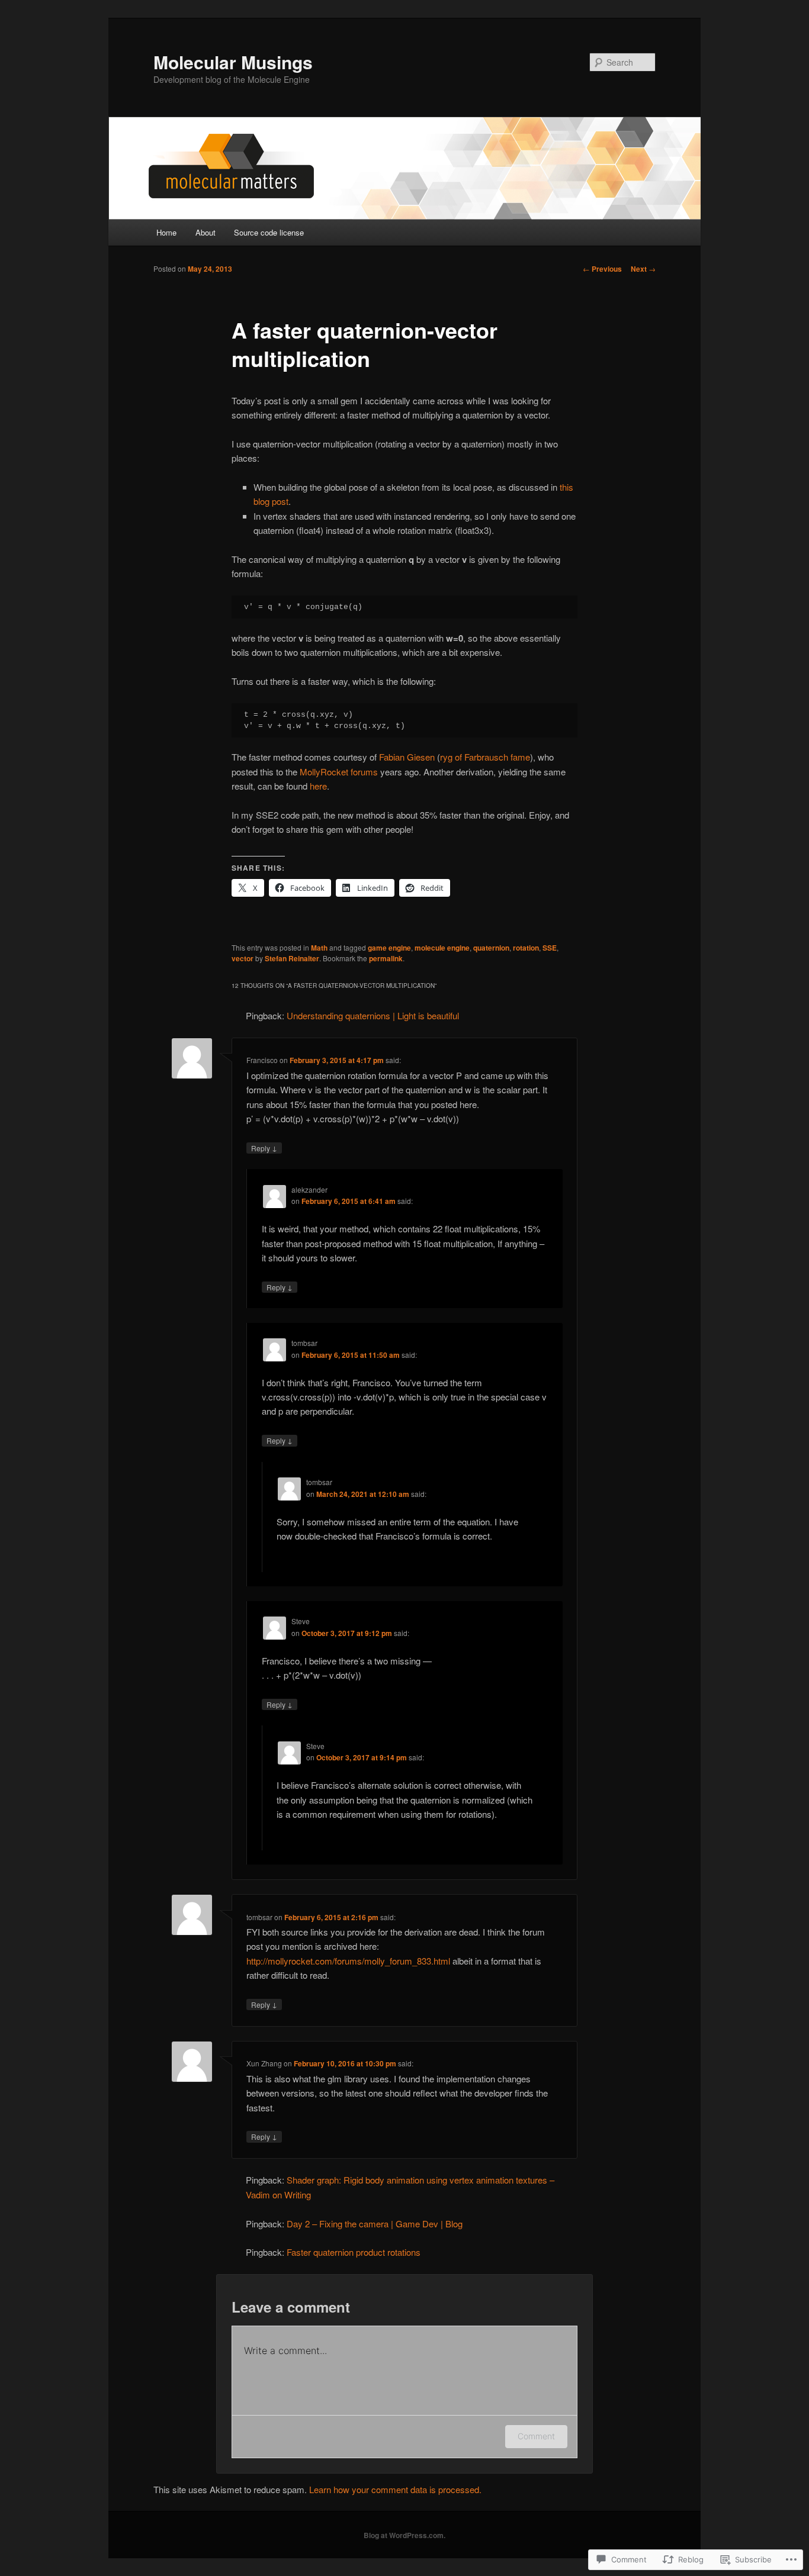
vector (243, 958)
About (206, 232)
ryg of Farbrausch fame (485, 757)
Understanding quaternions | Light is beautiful (373, 1015)
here (318, 786)
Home (166, 232)
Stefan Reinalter (292, 958)
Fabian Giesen (407, 757)
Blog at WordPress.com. (404, 2535)
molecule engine (442, 948)
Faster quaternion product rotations (354, 2252)
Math (319, 948)
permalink (386, 958)
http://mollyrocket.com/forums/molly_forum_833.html (348, 1961)
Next (643, 269)
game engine (389, 948)
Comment (536, 2436)
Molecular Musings (233, 62)
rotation (526, 948)
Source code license (269, 232)
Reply (264, 1148)
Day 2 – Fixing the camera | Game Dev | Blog (375, 2224)
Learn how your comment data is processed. (395, 2489)
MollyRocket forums (339, 772)
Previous (602, 269)
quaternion (491, 948)
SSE (550, 948)
